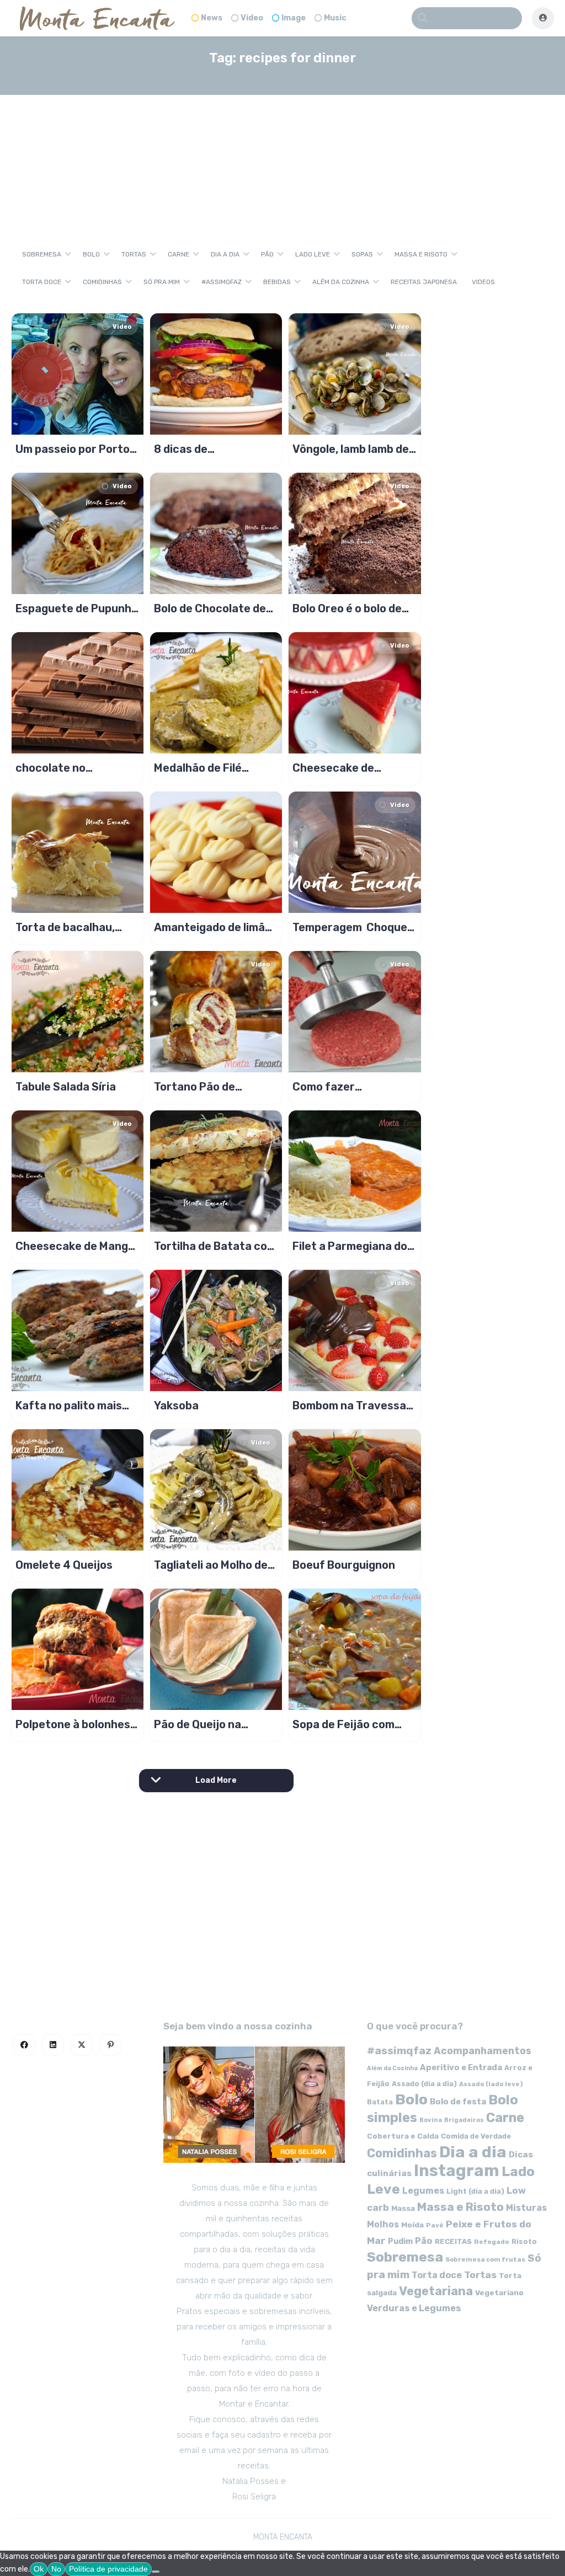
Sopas (362, 254)
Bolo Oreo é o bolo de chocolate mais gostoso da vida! (347, 608)
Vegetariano (499, 2292)
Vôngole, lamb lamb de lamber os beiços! (351, 449)
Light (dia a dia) (475, 2191)
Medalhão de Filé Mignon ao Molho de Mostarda (205, 768)
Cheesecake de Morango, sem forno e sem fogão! (350, 768)
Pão (267, 254)
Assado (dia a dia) (424, 2084)
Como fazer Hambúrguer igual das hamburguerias (350, 1087)
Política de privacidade (108, 2569)
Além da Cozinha (341, 282)
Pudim (400, 2241)
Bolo (91, 254)
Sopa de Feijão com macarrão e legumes (347, 1724)
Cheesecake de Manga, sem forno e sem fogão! (76, 1246)
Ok (39, 2569)
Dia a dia (225, 254)
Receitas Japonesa (424, 282)
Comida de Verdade (476, 2136)
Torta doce (42, 282)
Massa (403, 2208)
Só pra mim (162, 282)
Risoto (524, 2241)
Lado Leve (313, 254)
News (212, 18)
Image (294, 18)
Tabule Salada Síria (66, 1087)
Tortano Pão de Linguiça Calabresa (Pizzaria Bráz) (205, 1087)
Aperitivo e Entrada (461, 2067)
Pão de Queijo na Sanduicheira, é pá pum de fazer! (215, 1724)
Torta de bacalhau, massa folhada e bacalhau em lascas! (69, 927)
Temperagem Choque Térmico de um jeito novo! (350, 927)
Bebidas (277, 282)
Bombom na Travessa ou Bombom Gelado (349, 1405)
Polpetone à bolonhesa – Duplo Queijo (76, 1724)
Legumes (423, 2191)
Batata (380, 2102)
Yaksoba (176, 1405)
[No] (156, 2572)
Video (252, 18)
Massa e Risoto (421, 254)
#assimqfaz (222, 282)
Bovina (431, 2120)
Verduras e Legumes (414, 2308)
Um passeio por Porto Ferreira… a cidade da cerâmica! (73, 449)
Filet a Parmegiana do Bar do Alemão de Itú (350, 1246)
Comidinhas (102, 282)
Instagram (457, 2171)
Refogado (492, 2242)
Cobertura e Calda (403, 2136)
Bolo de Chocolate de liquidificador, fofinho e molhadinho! (215, 608)
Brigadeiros (464, 2120)
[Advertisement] (283, 157)
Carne (178, 254)
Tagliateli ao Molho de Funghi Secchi (211, 1565)
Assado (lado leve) (491, 2084)
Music (335, 18)
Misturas (526, 2208)
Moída (412, 2225)
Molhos (383, 2224)
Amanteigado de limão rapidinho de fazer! (213, 927)
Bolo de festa (458, 2102)
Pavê (435, 2225)
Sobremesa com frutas (485, 2259)
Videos (483, 282)
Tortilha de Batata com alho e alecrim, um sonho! (215, 1246)
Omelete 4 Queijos (64, 1565)
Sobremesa (42, 254)
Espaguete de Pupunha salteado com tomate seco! (77, 608)
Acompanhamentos (483, 2051)
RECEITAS (453, 2241)
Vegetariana (436, 2291)
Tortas (134, 254)
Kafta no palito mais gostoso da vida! (69, 1405)
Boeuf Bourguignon (344, 1565)
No (56, 2569)
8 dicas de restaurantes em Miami (216, 449)
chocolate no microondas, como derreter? (64, 768)
